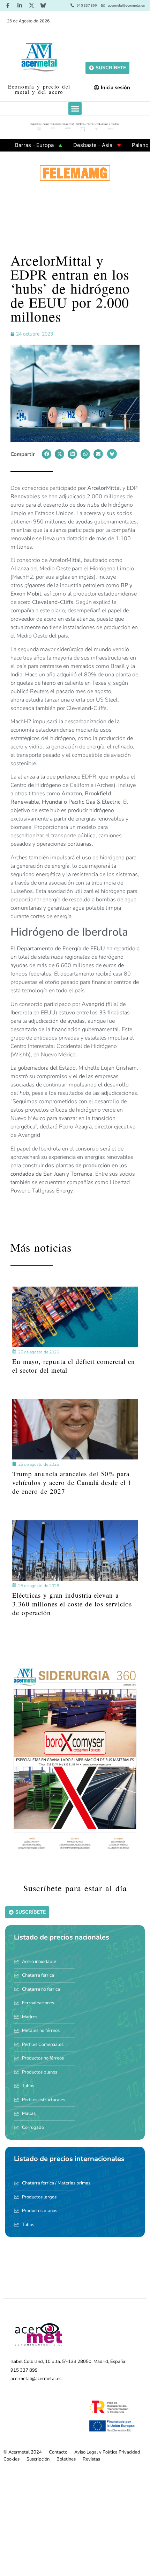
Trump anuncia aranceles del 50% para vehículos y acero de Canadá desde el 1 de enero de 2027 (72, 1482)
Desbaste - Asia (66, 145)
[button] (75, 108)
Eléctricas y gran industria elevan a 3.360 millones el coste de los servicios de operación (72, 1604)
